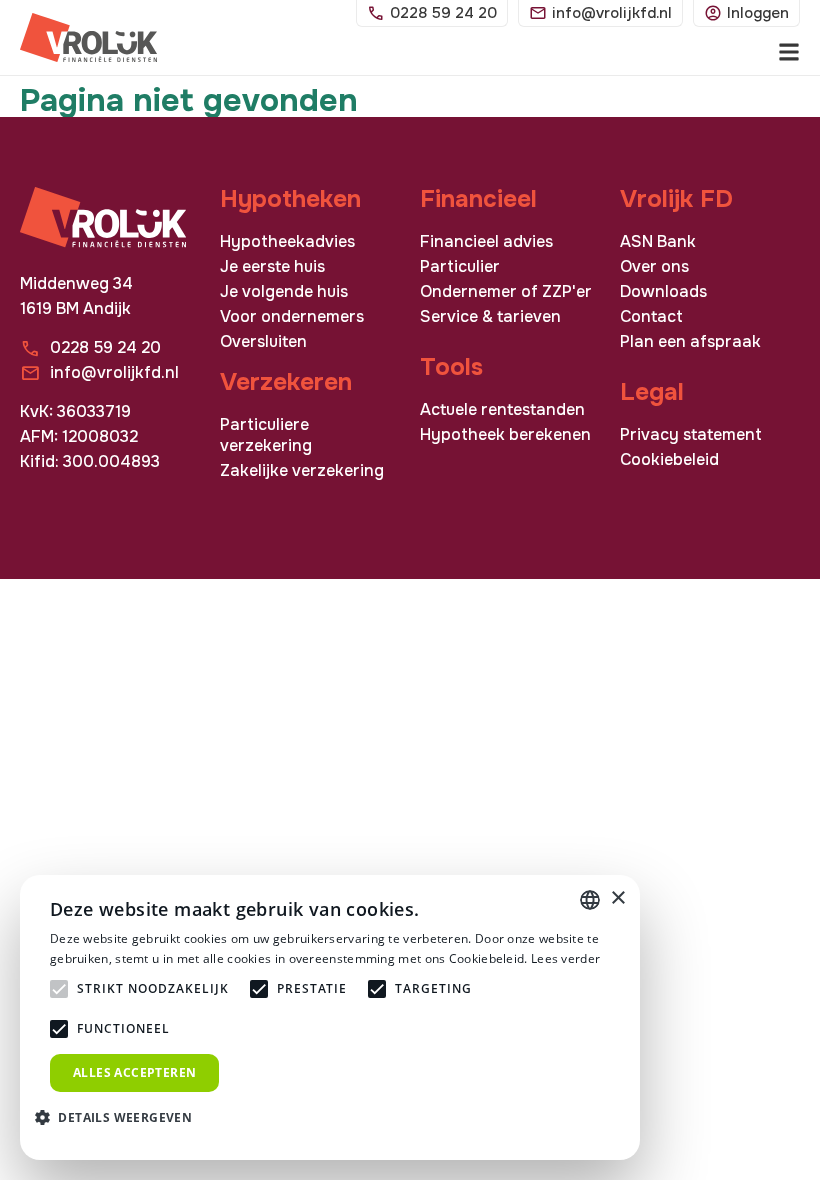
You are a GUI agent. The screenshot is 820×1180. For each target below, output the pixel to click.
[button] (121, 1116)
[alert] (330, 1017)
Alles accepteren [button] (134, 1072)
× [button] (617, 898)
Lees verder (565, 958)
